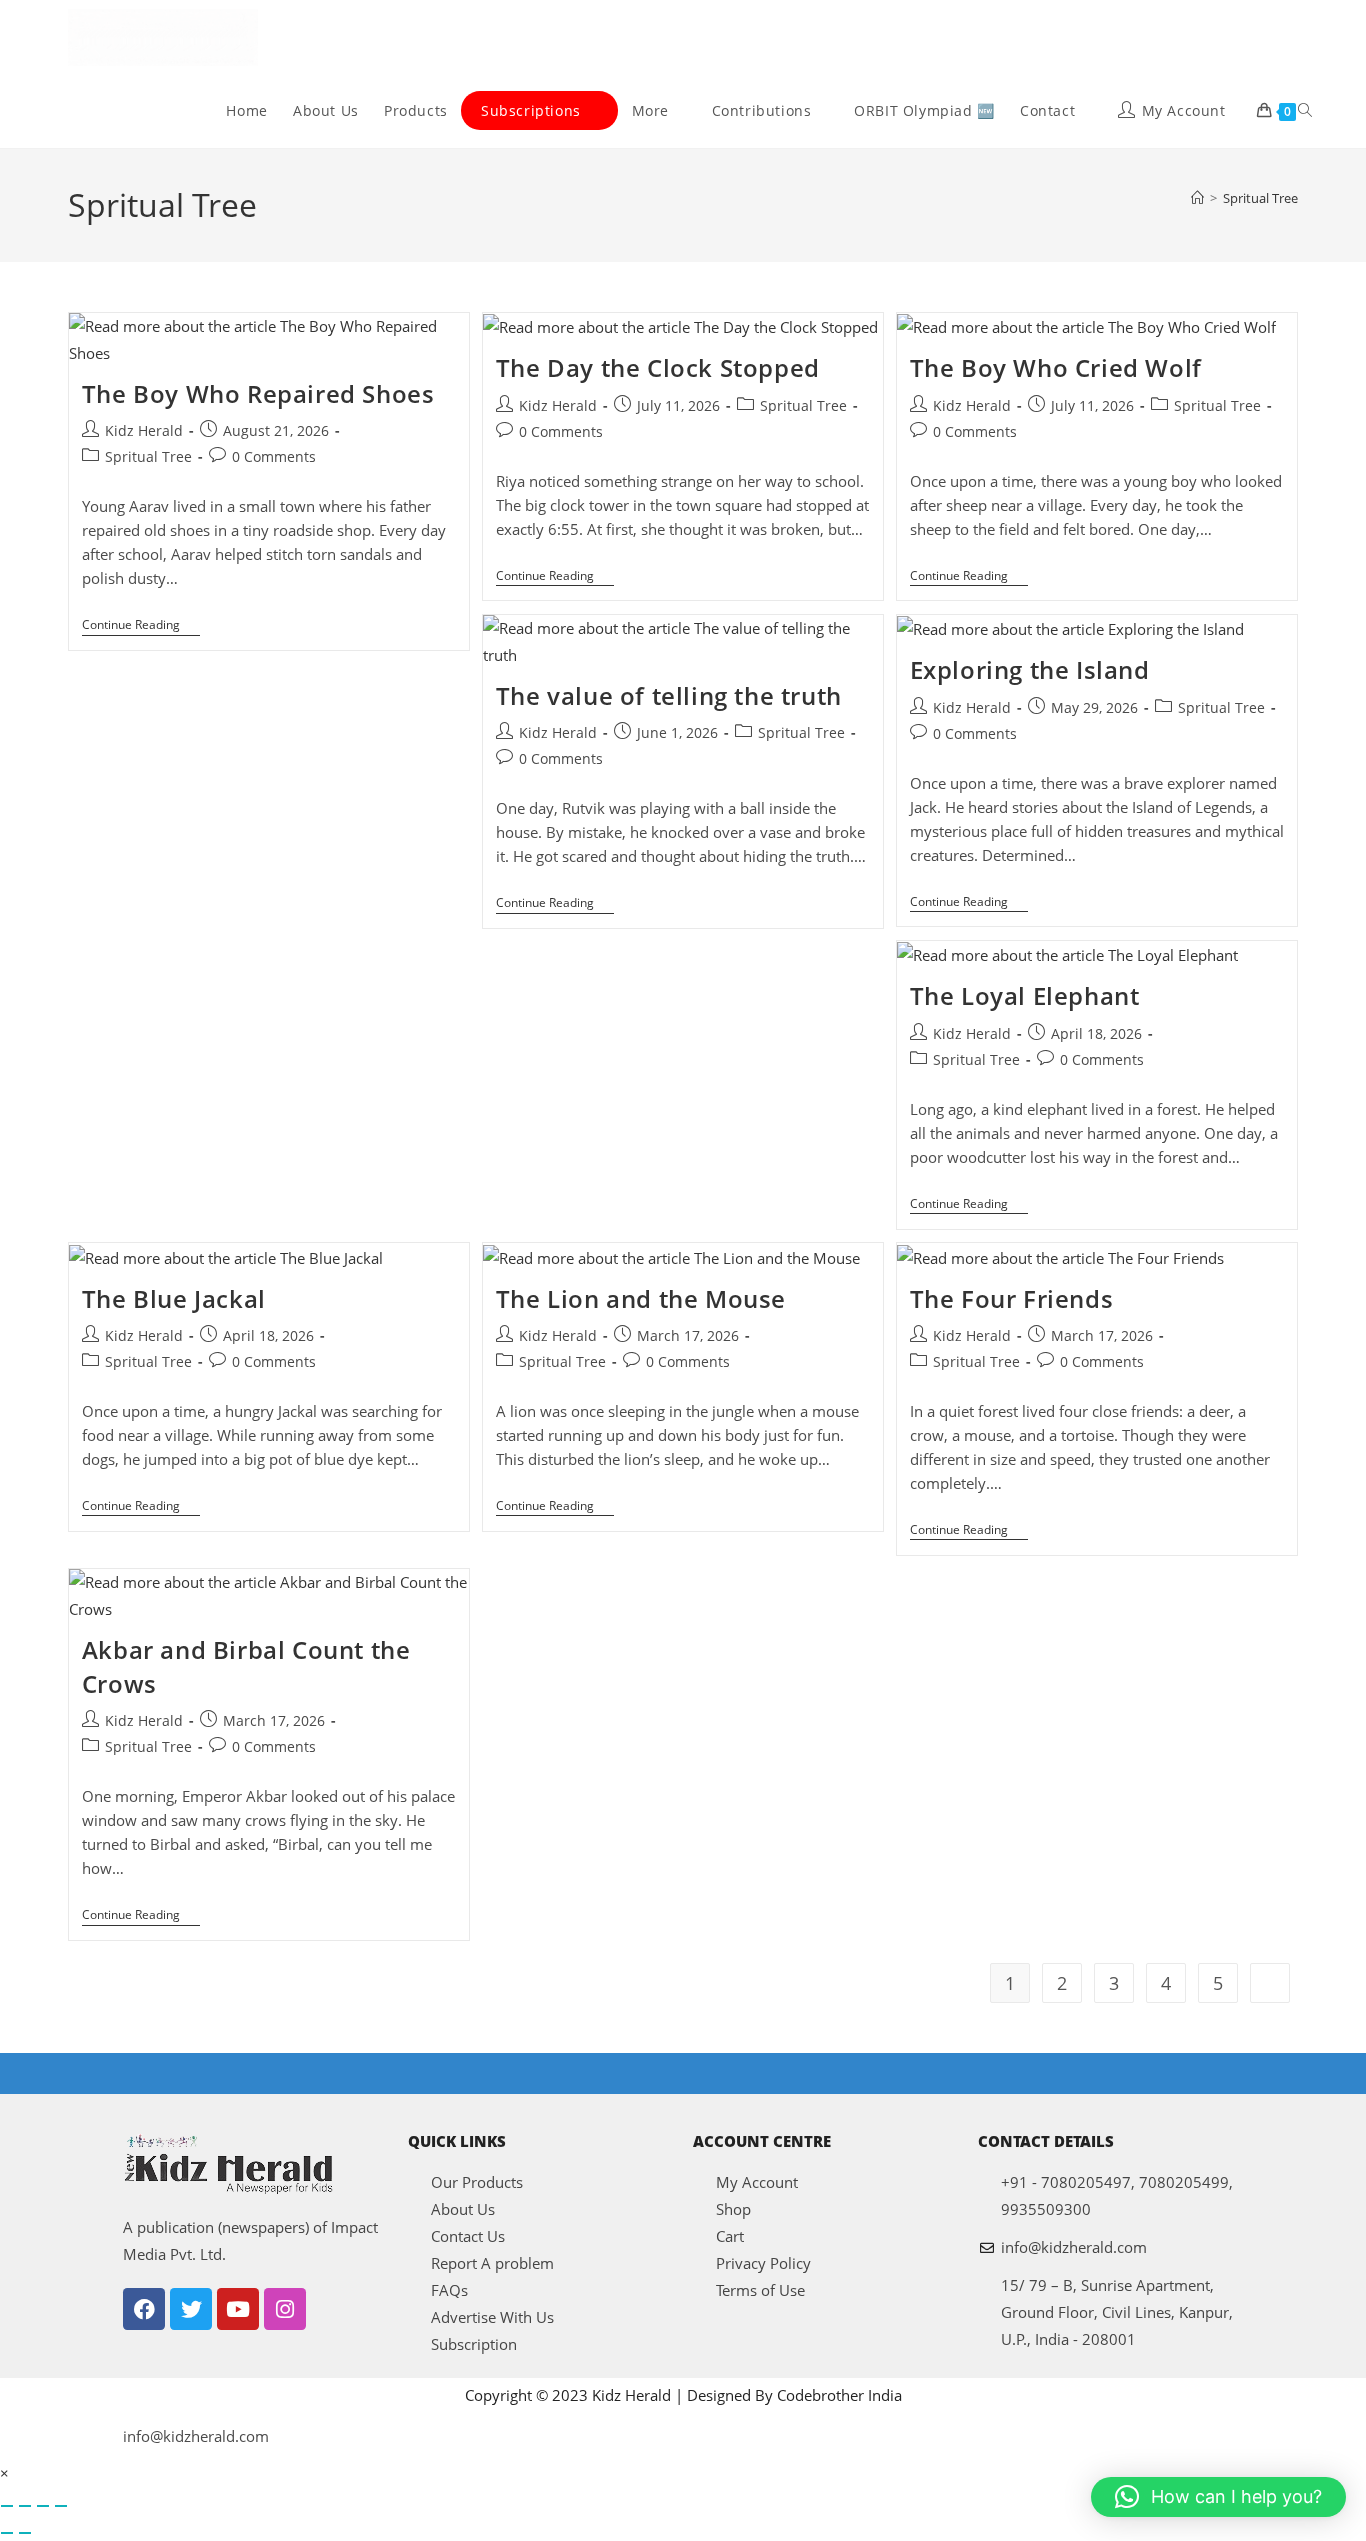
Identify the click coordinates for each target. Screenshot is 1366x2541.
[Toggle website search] (1305, 111)
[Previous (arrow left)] (7, 2533)
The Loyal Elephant (1025, 995)
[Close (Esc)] (61, 2506)
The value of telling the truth (669, 695)
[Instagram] (285, 2309)
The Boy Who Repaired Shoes (258, 393)
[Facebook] (144, 2309)
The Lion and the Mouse (641, 1298)
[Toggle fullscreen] (25, 2506)
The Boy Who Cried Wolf (1056, 367)
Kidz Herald (144, 430)
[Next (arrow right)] (25, 2533)
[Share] (43, 2506)
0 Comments (274, 456)
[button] (1218, 2497)
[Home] (1197, 198)
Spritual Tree (1260, 198)
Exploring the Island (1030, 669)
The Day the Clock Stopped (658, 367)
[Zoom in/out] (7, 2506)
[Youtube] (238, 2309)
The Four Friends (1012, 1298)
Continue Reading (141, 625)
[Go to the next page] (1270, 1983)
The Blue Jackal (174, 1298)
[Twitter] (191, 2309)
